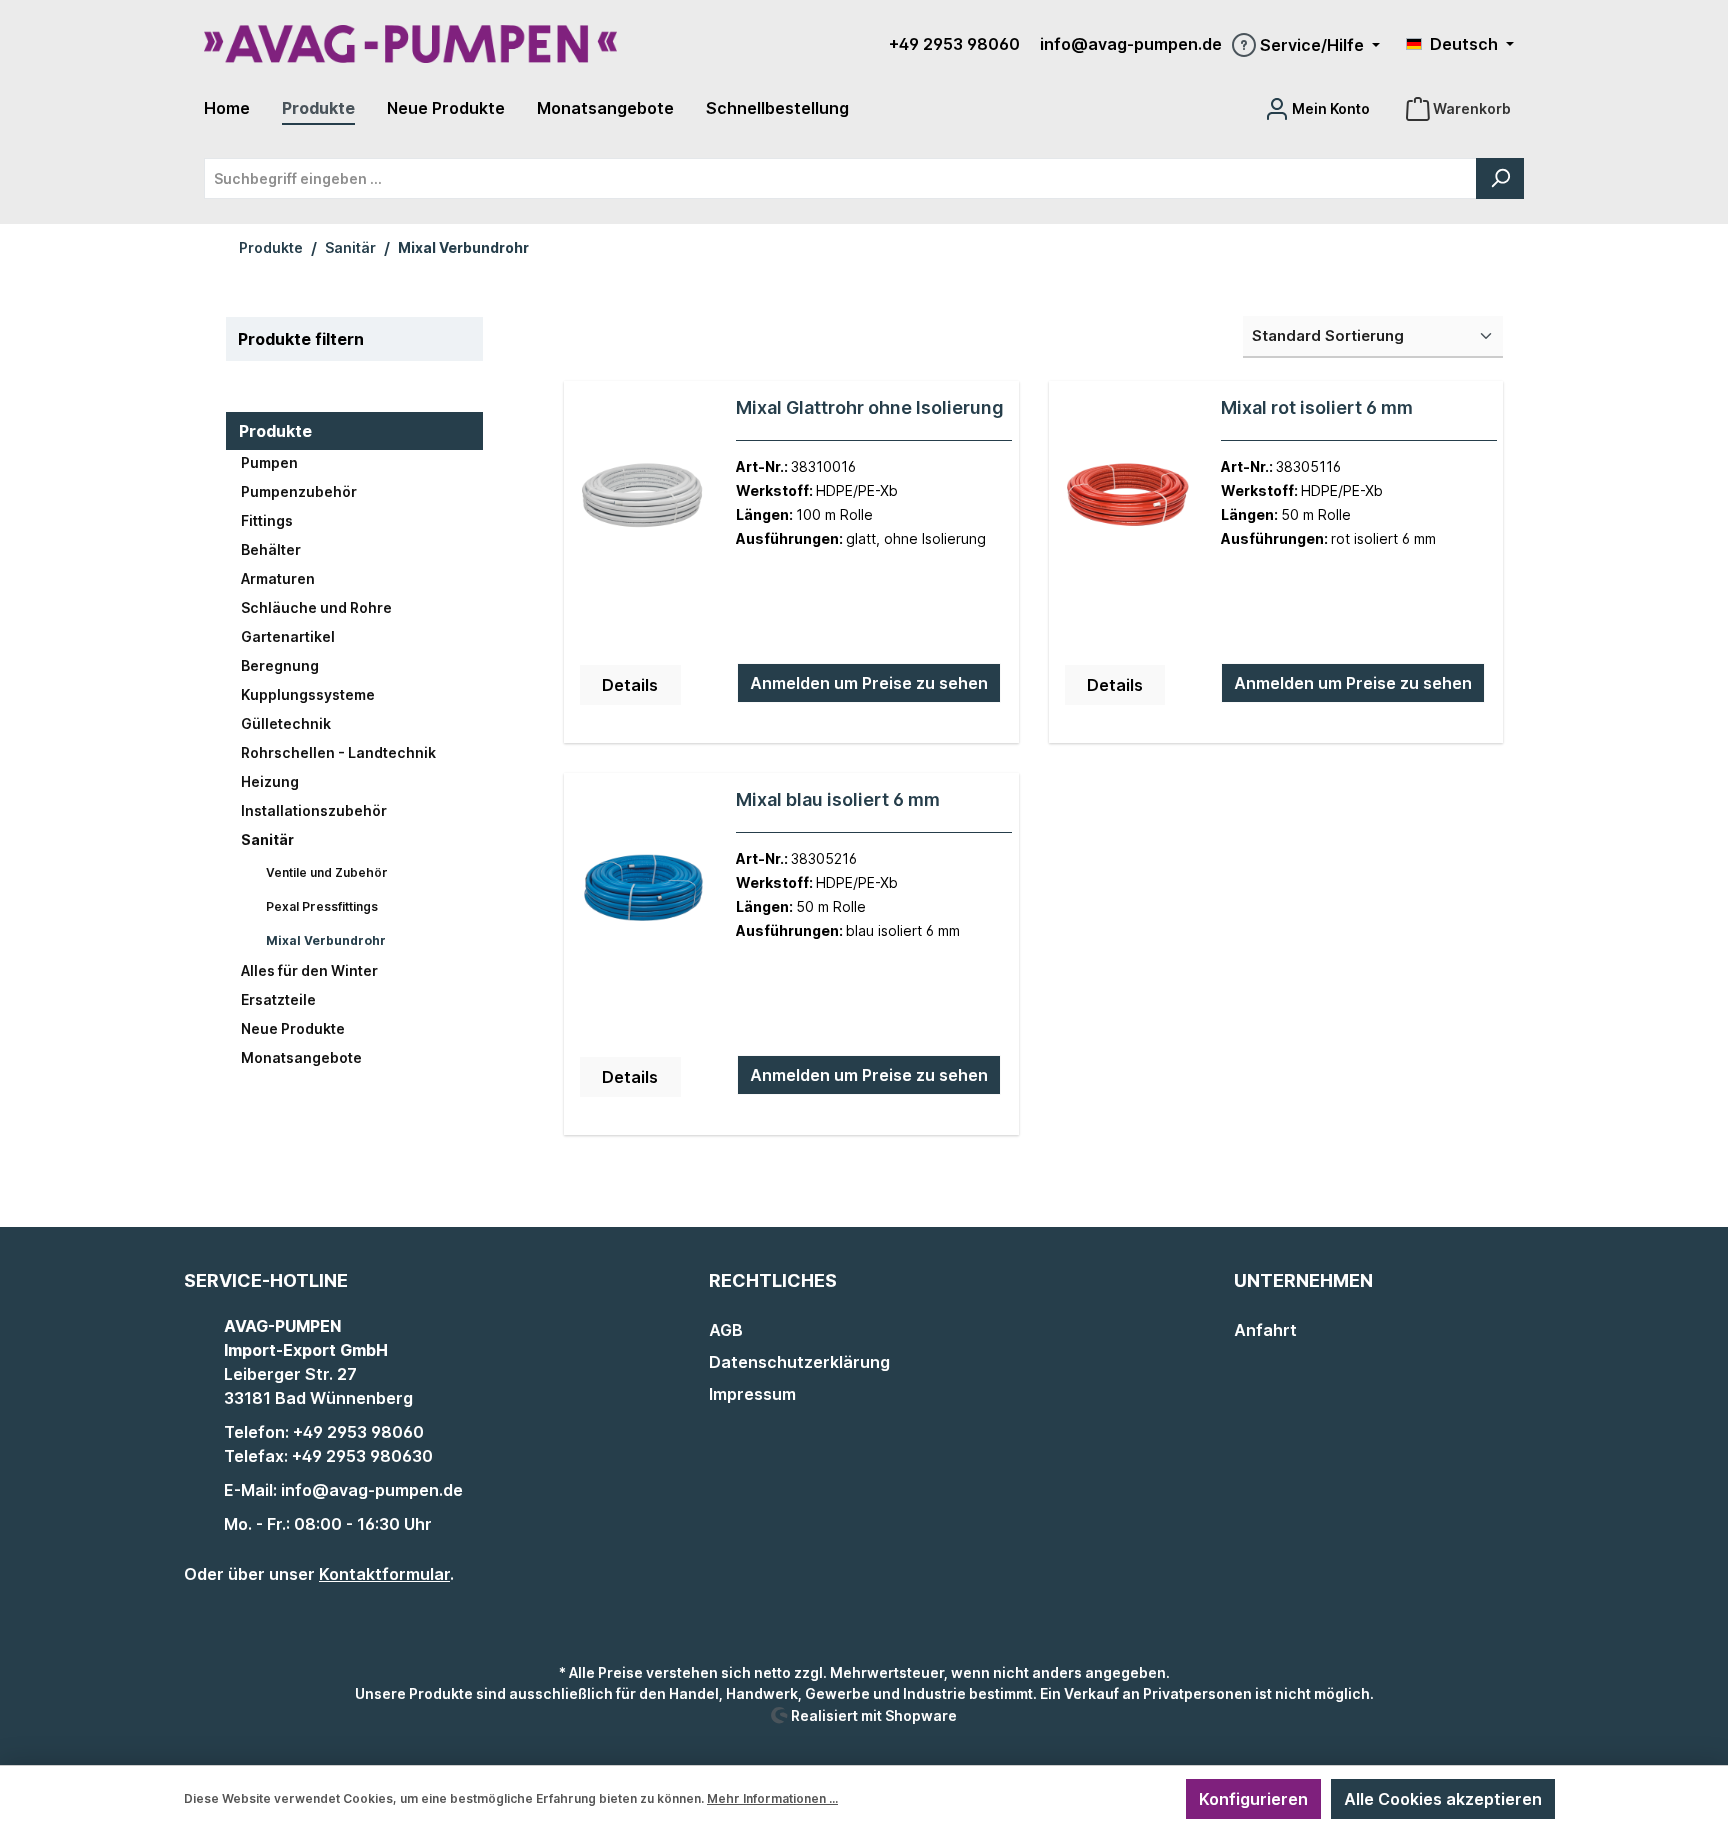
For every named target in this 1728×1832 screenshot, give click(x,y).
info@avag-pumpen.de (1131, 44)
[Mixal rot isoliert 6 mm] (1128, 497)
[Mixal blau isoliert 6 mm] (643, 889)
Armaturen (278, 578)
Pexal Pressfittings (322, 906)
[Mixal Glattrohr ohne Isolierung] (643, 497)
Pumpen (269, 462)
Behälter (271, 549)
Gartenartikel (288, 636)
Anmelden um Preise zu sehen (869, 683)
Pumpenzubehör (299, 491)
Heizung (270, 781)
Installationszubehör (314, 810)
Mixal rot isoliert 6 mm (1317, 407)
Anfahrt (1265, 1330)
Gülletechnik (286, 723)
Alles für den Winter (309, 970)
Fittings (267, 520)
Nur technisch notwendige (1058, 1799)
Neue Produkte (293, 1028)
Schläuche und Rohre (316, 607)
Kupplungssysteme (308, 694)
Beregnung (280, 665)
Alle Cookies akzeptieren (1443, 1799)
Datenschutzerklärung (799, 1362)
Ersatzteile (278, 999)
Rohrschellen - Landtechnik (338, 752)
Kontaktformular (384, 1574)
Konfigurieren (1253, 1799)
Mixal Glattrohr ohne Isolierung (870, 407)
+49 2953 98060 (954, 44)
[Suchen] (1500, 178)
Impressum (752, 1394)
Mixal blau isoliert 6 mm (838, 799)
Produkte (275, 431)
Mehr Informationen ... (772, 1798)
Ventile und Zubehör (327, 872)
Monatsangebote (301, 1057)
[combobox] (840, 178)
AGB (726, 1330)
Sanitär (267, 839)
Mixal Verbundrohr (326, 940)
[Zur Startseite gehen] (410, 44)
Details (630, 685)
